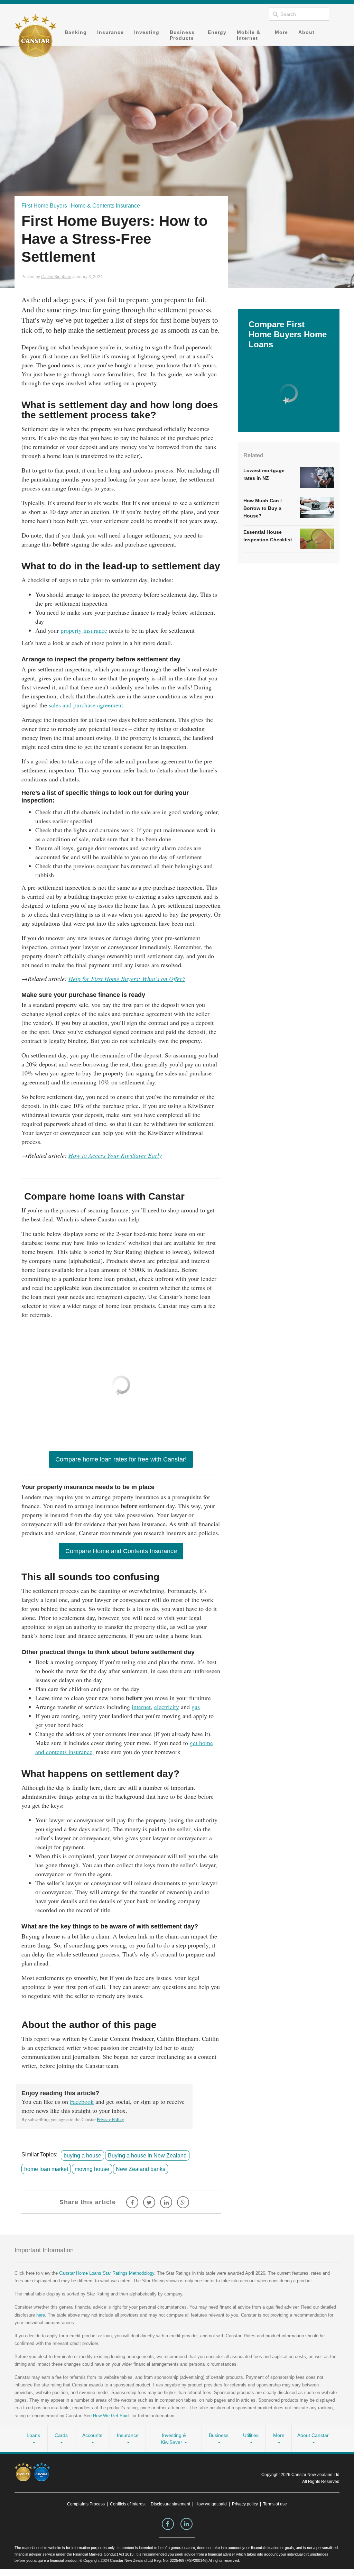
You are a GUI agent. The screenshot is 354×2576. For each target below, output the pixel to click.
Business (219, 2435)
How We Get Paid (111, 2416)
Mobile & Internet (249, 35)
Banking (76, 32)
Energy (217, 32)
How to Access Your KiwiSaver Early (115, 1155)
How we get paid (211, 2504)
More (281, 32)
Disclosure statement (170, 2504)
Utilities (251, 2435)
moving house (92, 2169)
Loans (33, 2435)
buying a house (82, 2155)
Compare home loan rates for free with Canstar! (121, 1459)
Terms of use (275, 2504)
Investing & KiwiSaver (173, 2439)
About (306, 32)
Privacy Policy (110, 2119)
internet (141, 1707)
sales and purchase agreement (86, 705)
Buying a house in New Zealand (147, 2155)
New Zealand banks (141, 2169)
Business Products (182, 35)
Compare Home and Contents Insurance (121, 1551)
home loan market (46, 2169)
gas (196, 1707)
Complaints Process (86, 2504)
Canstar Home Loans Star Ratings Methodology (107, 2273)
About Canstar (313, 2435)
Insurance (110, 32)
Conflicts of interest (128, 2504)
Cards (61, 2435)
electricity (167, 1707)
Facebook (82, 2101)
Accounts (92, 2435)
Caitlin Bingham (56, 277)
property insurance (84, 630)
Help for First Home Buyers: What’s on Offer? (127, 979)
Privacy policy (245, 2504)
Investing (147, 32)
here (41, 2315)
